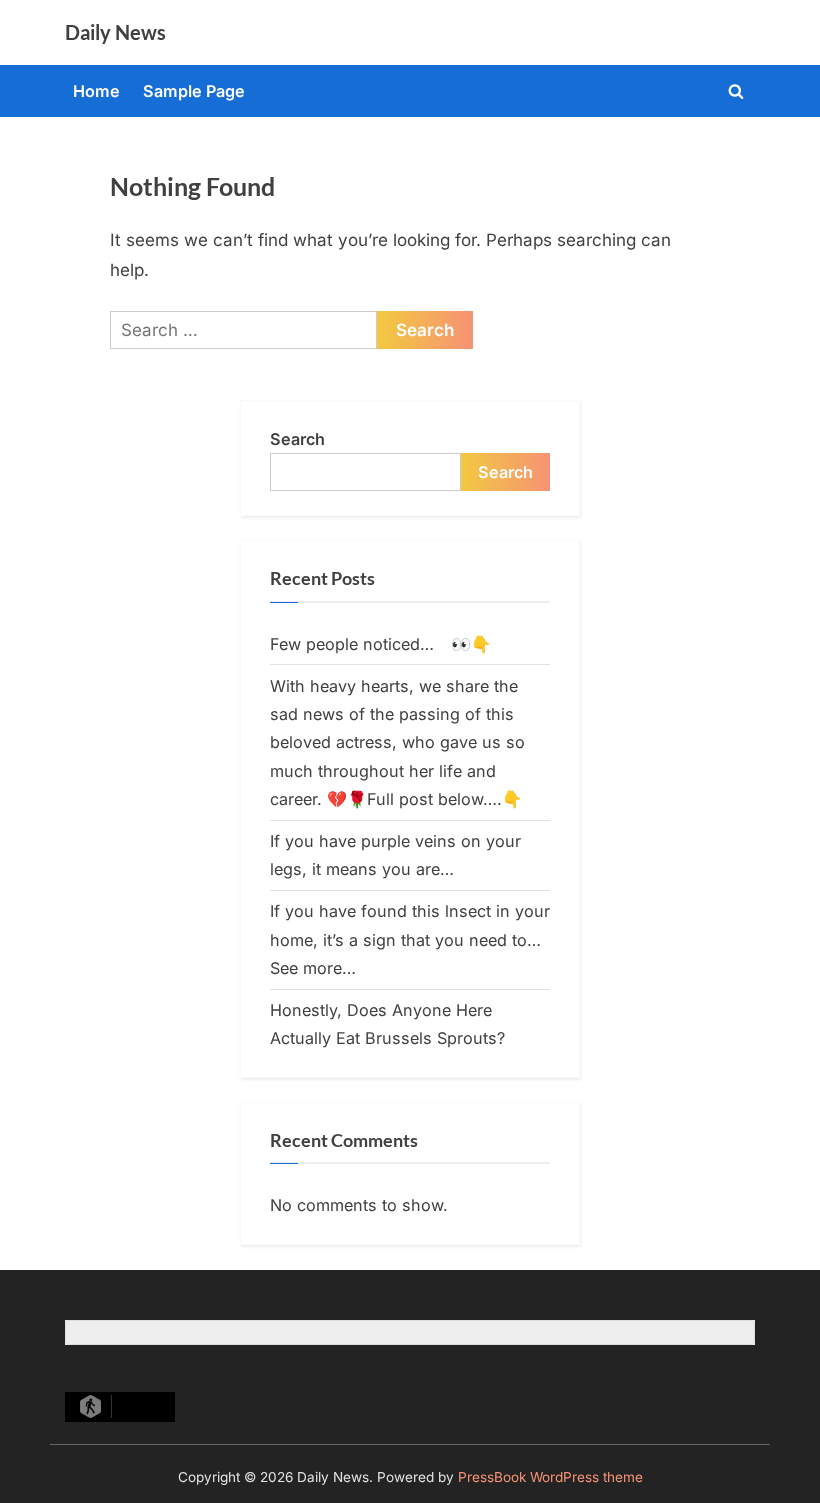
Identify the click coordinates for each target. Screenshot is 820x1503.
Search (297, 439)
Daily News (115, 32)
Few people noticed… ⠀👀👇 (380, 644)
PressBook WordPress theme (550, 1477)
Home (96, 91)
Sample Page (194, 91)
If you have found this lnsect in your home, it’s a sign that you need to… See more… (410, 939)
